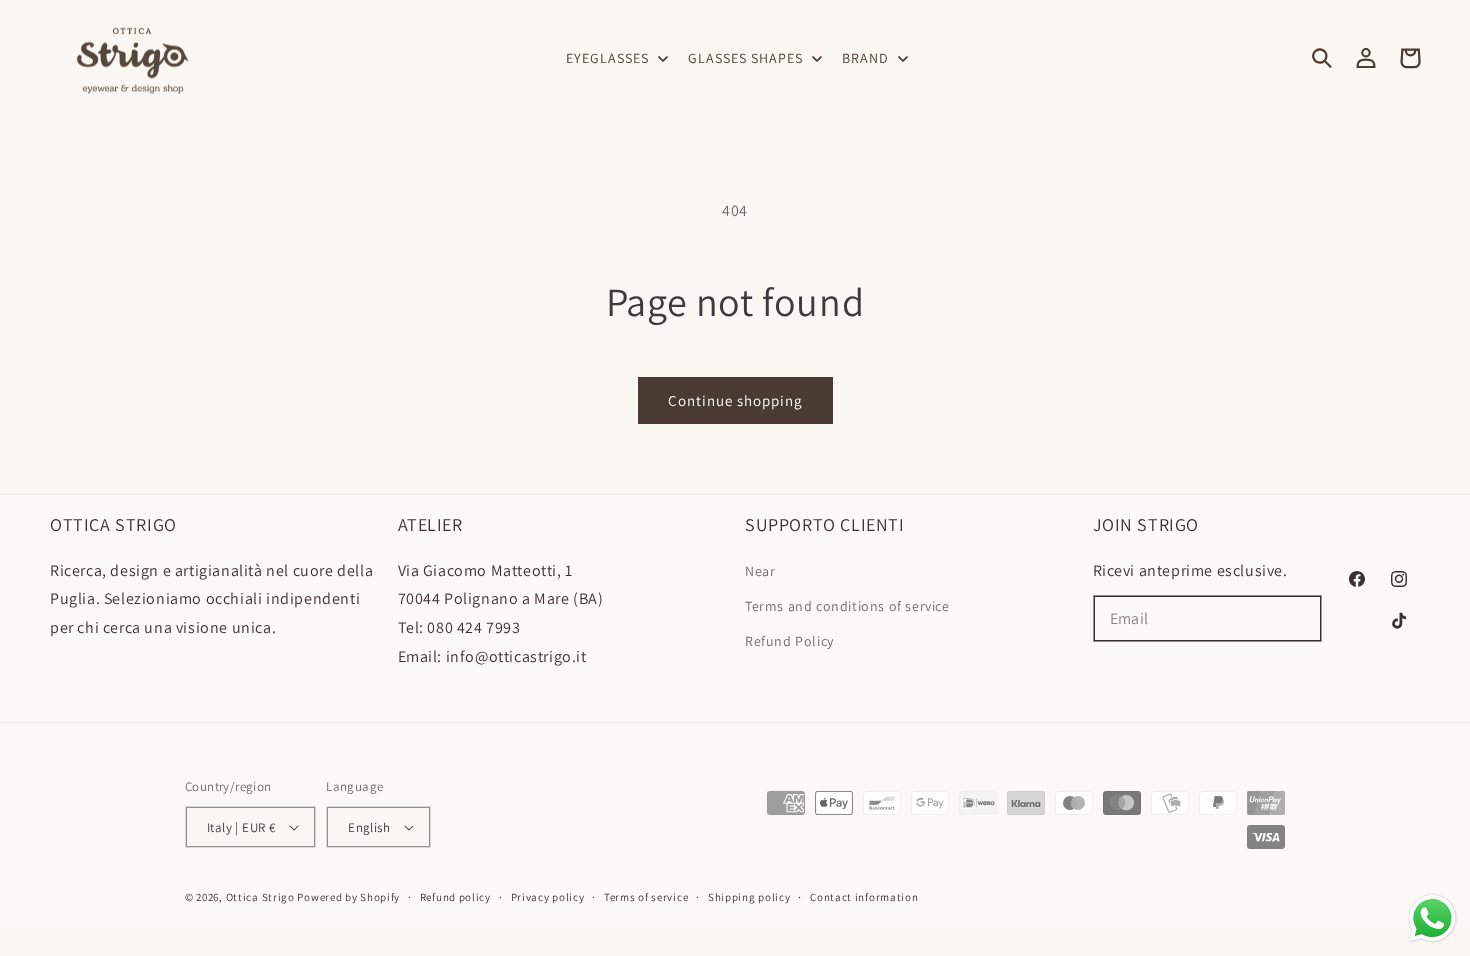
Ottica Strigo (260, 897)
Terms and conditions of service (847, 606)
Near (760, 571)
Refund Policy (789, 641)
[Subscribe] (1299, 618)
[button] (615, 58)
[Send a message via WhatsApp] (1432, 918)
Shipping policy (749, 897)
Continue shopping (735, 400)
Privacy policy (548, 897)
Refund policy (455, 897)
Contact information (864, 897)
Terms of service (646, 897)
